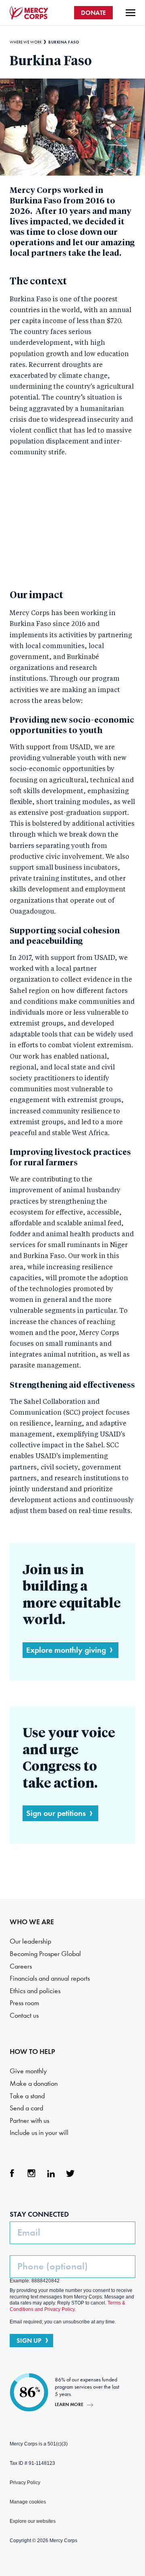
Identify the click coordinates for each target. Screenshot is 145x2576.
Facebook (12, 2173)
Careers (21, 1966)
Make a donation (34, 2084)
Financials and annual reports (50, 1978)
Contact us (24, 2015)
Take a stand (27, 2096)
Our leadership (30, 1941)
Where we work (26, 42)
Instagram (31, 2173)
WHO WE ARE (32, 1922)
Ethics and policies (35, 1991)
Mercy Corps (29, 13)
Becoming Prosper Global (45, 1954)
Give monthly (28, 2071)
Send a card (26, 2108)
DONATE (93, 13)
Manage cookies (28, 2502)
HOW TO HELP (32, 2052)
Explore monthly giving (66, 1650)
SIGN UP (29, 2341)
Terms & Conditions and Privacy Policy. (67, 2306)
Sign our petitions (56, 1813)
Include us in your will (39, 2133)
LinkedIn (51, 2173)
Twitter (70, 2173)
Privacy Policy (25, 2483)
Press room (24, 2003)
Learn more (69, 2404)
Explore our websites (33, 2521)
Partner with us (29, 2121)
